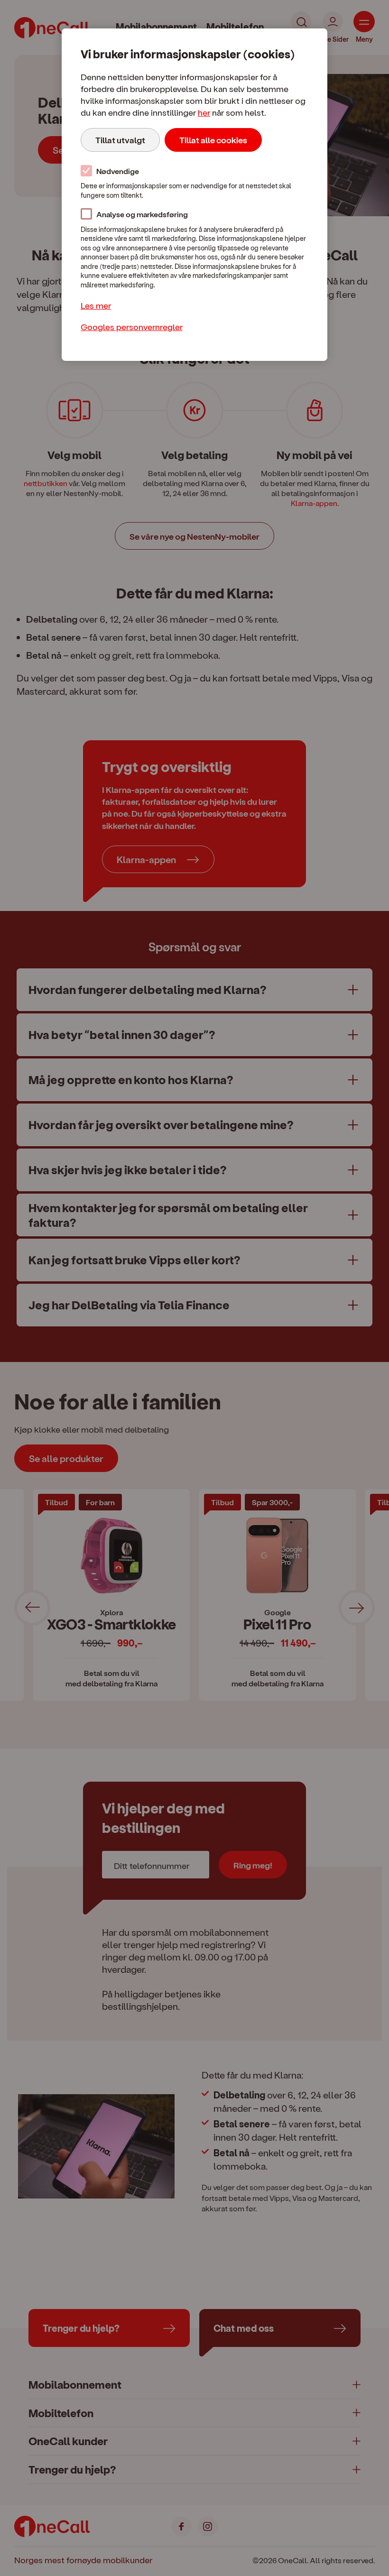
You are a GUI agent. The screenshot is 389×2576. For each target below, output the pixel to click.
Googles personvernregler (132, 327)
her (204, 112)
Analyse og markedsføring (142, 214)
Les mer (96, 305)
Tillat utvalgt (120, 140)
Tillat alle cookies (213, 140)
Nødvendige (118, 171)
